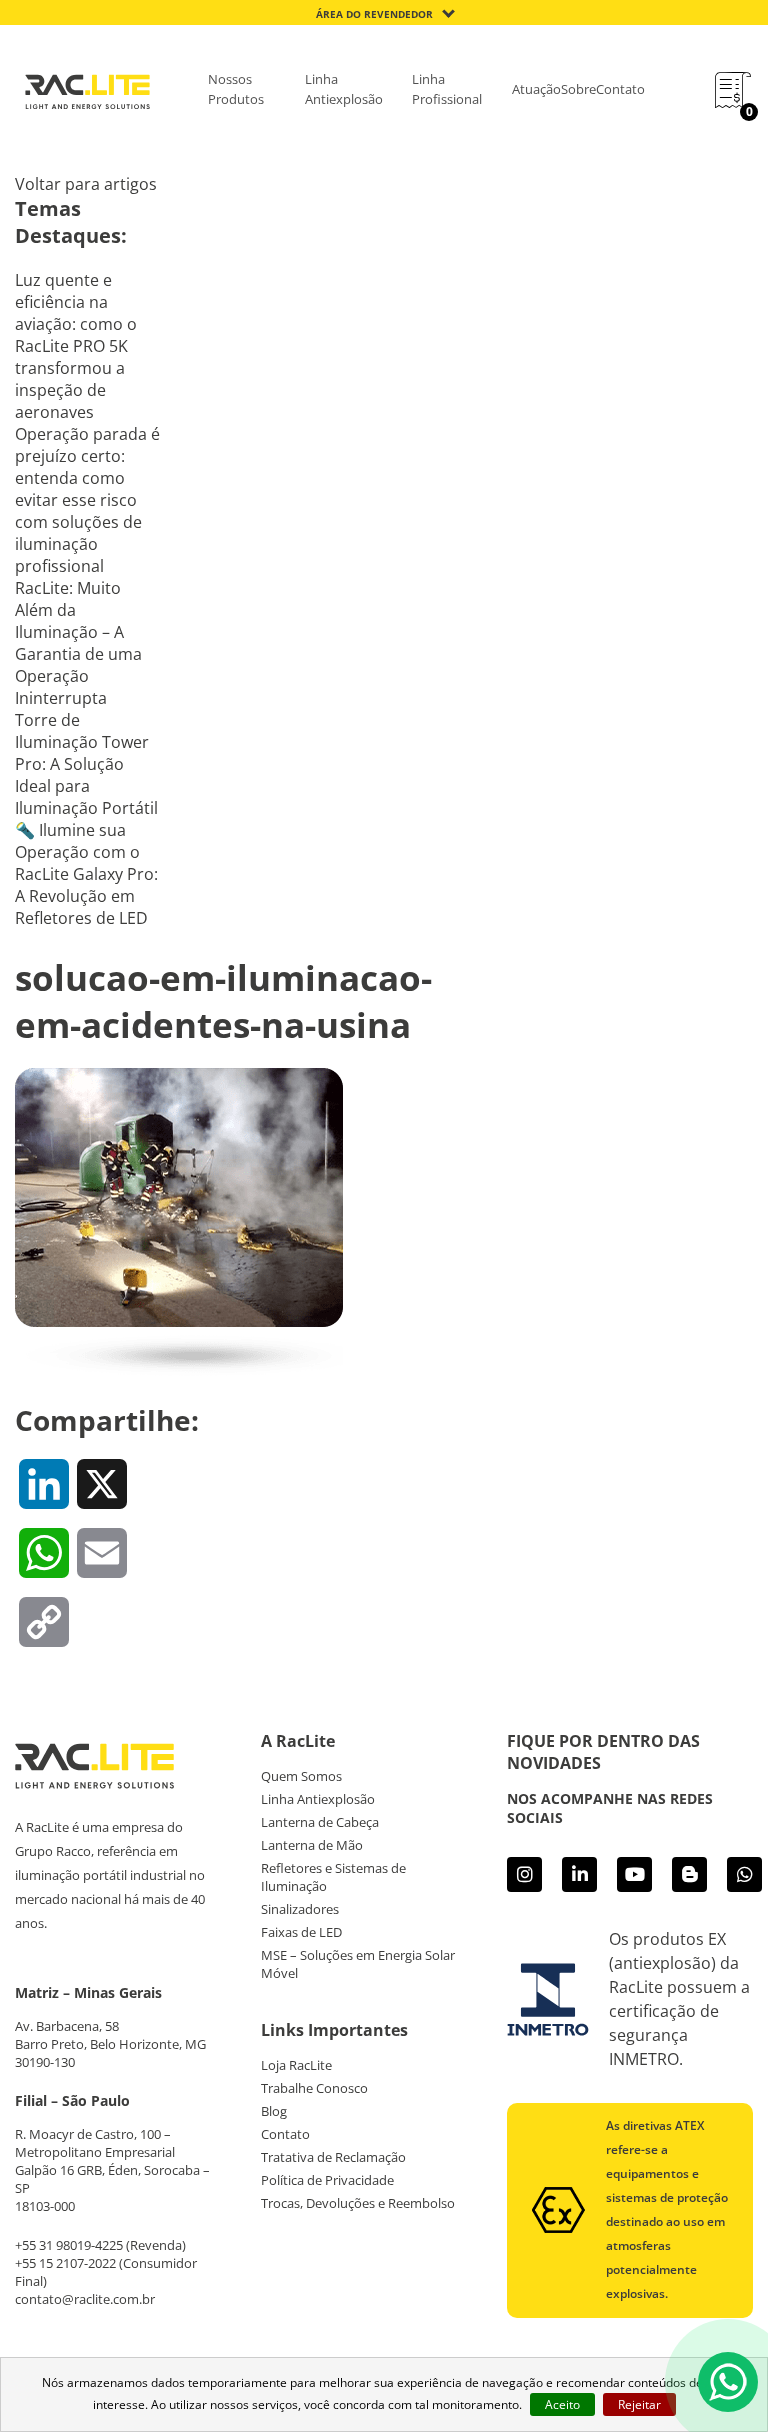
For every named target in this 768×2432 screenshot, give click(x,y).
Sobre (578, 89)
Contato (620, 89)
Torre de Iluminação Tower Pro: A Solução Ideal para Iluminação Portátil (86, 764)
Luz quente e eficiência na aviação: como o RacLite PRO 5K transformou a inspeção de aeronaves (76, 346)
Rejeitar (639, 2404)
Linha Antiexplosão (344, 89)
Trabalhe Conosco (314, 2088)
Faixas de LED (301, 1932)
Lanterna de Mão (312, 1845)
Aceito (562, 2404)
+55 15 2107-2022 (65, 2263)
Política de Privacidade (327, 2180)
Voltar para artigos (86, 184)
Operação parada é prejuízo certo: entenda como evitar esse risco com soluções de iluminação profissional (87, 500)
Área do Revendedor (374, 14)
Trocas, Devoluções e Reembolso (358, 2203)
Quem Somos (301, 1776)
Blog (274, 2111)
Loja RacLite (296, 2065)
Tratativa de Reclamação (333, 2157)
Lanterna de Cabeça (320, 1822)
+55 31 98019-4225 (69, 2245)
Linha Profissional (447, 89)
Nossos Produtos (236, 89)
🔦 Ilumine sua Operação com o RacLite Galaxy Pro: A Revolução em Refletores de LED (86, 874)
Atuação (536, 89)
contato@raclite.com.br (85, 2299)
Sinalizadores (300, 1909)
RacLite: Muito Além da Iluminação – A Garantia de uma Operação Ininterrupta (78, 643)
